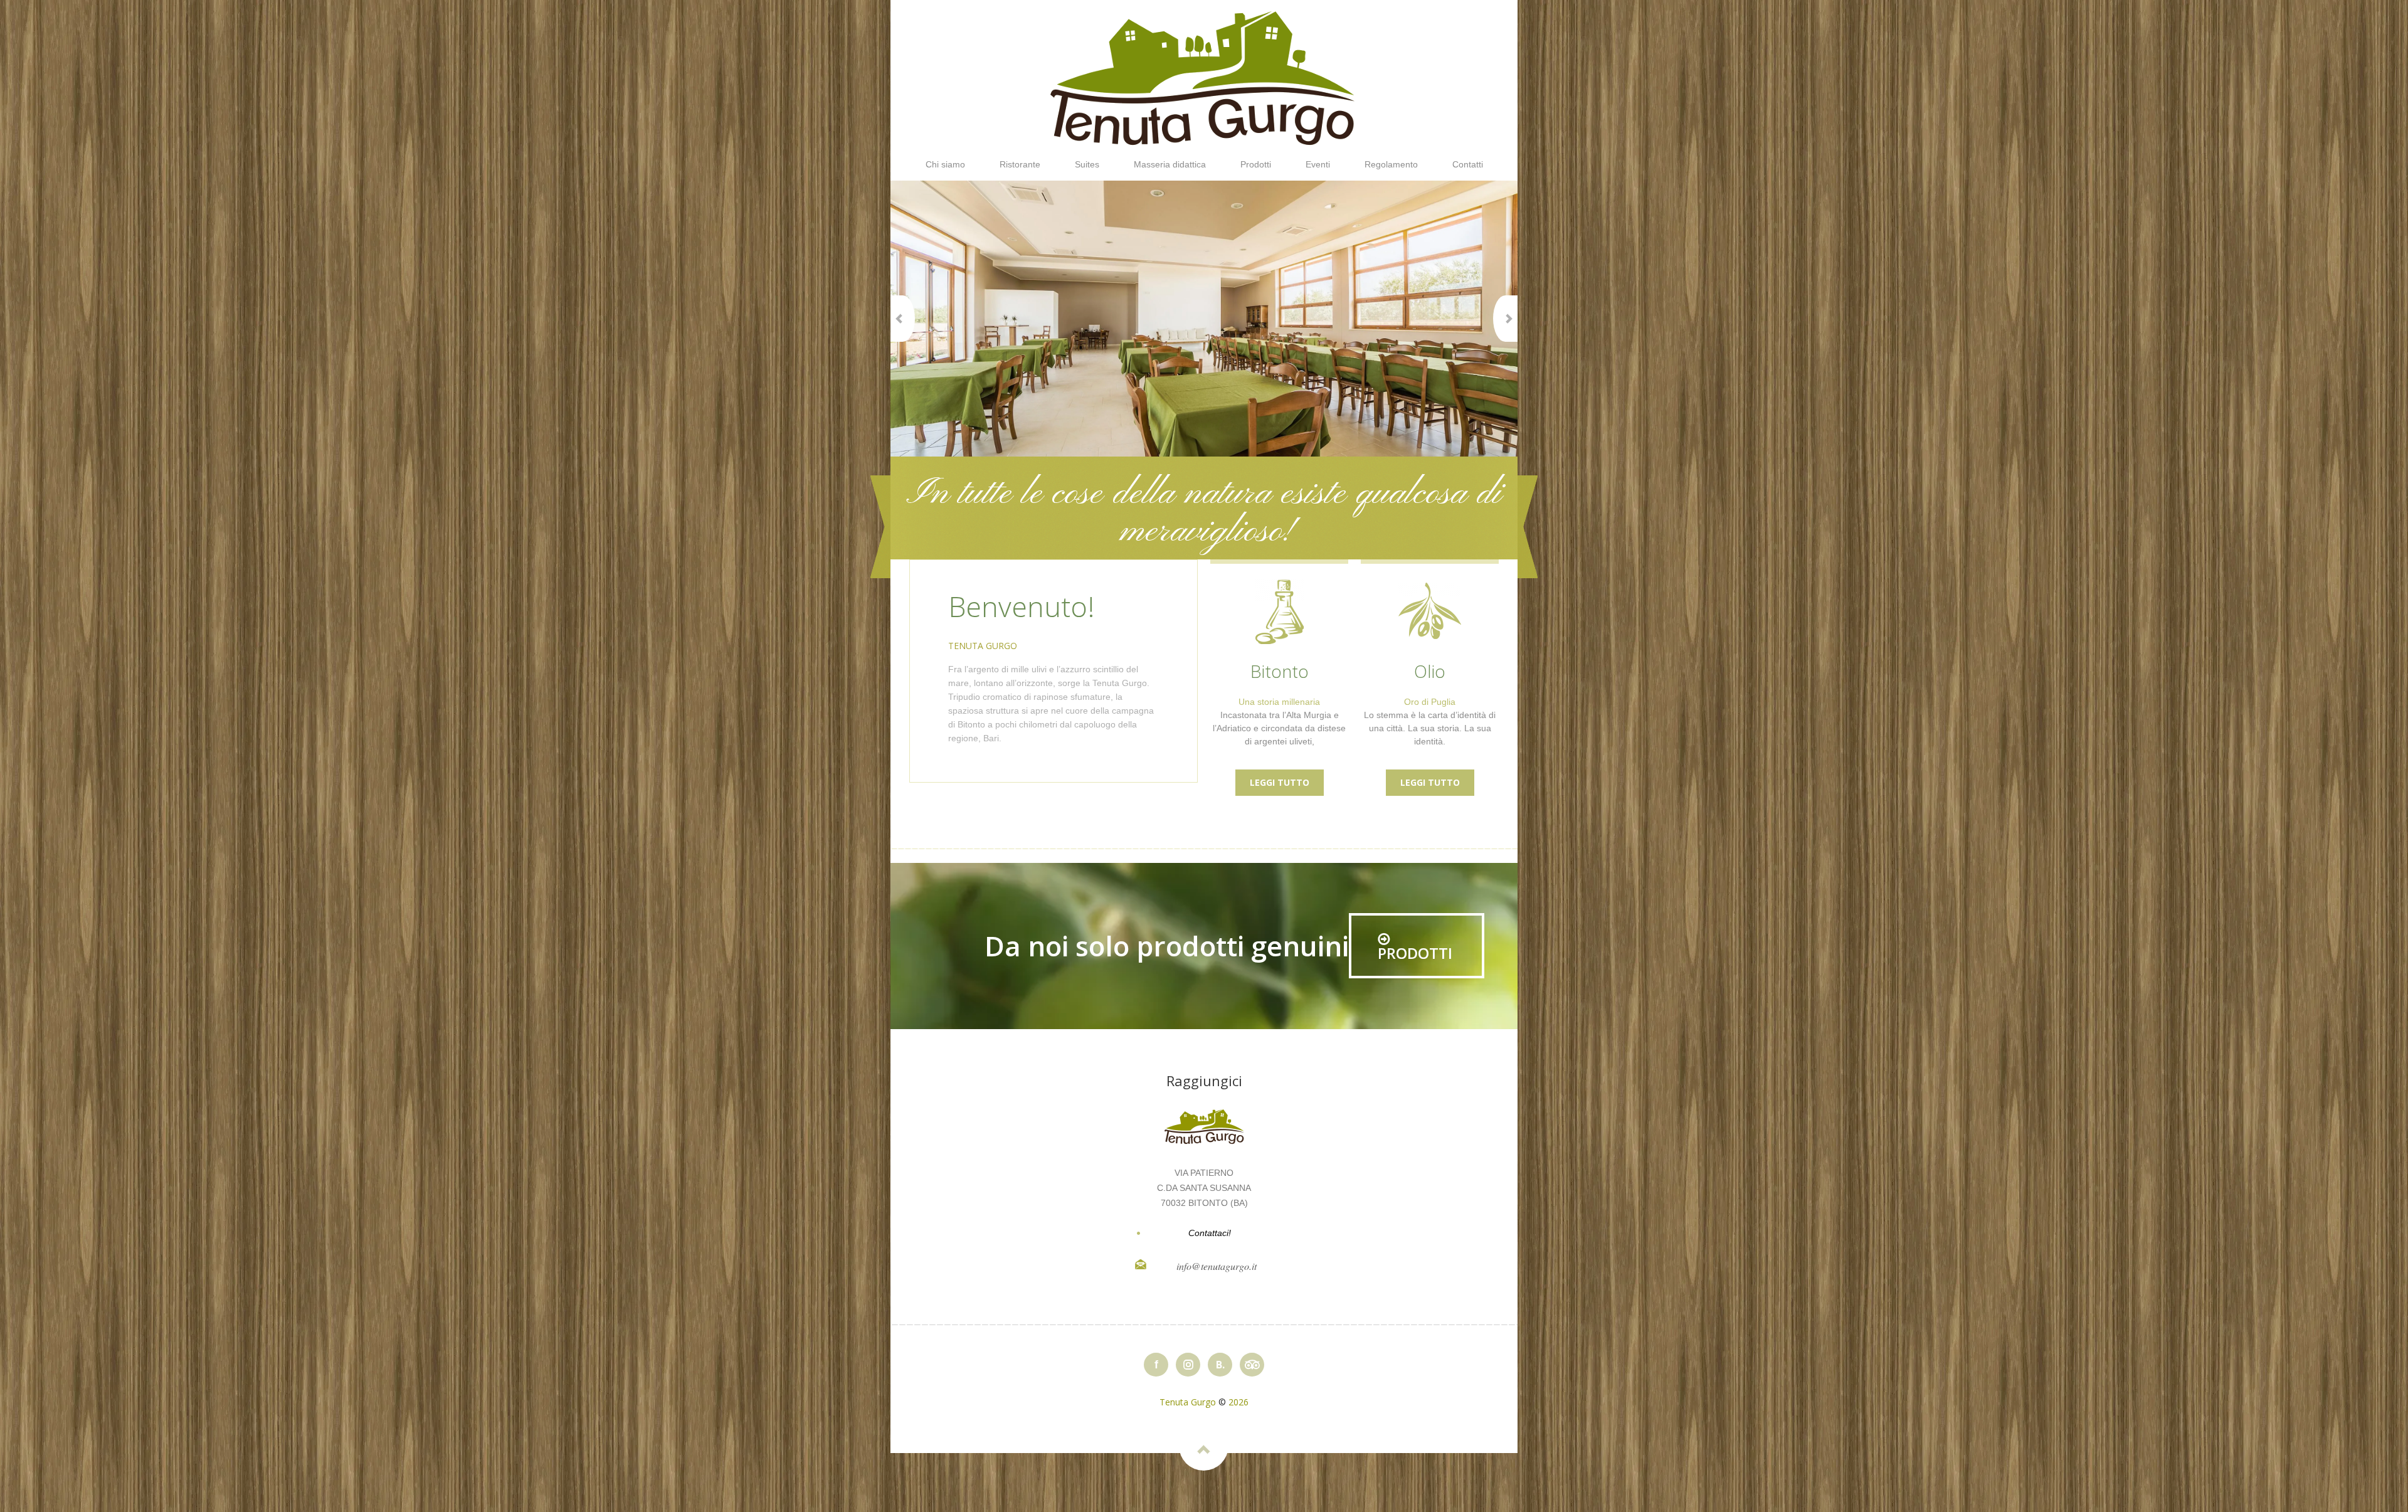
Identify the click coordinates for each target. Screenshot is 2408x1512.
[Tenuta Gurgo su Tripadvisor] (1252, 1365)
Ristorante (1020, 164)
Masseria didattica (1170, 164)
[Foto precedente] (903, 319)
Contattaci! (1210, 1233)
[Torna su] (1204, 1446)
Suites (1087, 164)
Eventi (1318, 164)
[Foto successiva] (1505, 319)
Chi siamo (945, 164)
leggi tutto (1280, 782)
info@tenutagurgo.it (1217, 1266)
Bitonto (1280, 671)
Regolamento (1391, 164)
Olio (1430, 671)
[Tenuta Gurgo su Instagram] (1188, 1365)
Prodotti (1256, 164)
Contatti (1468, 164)
